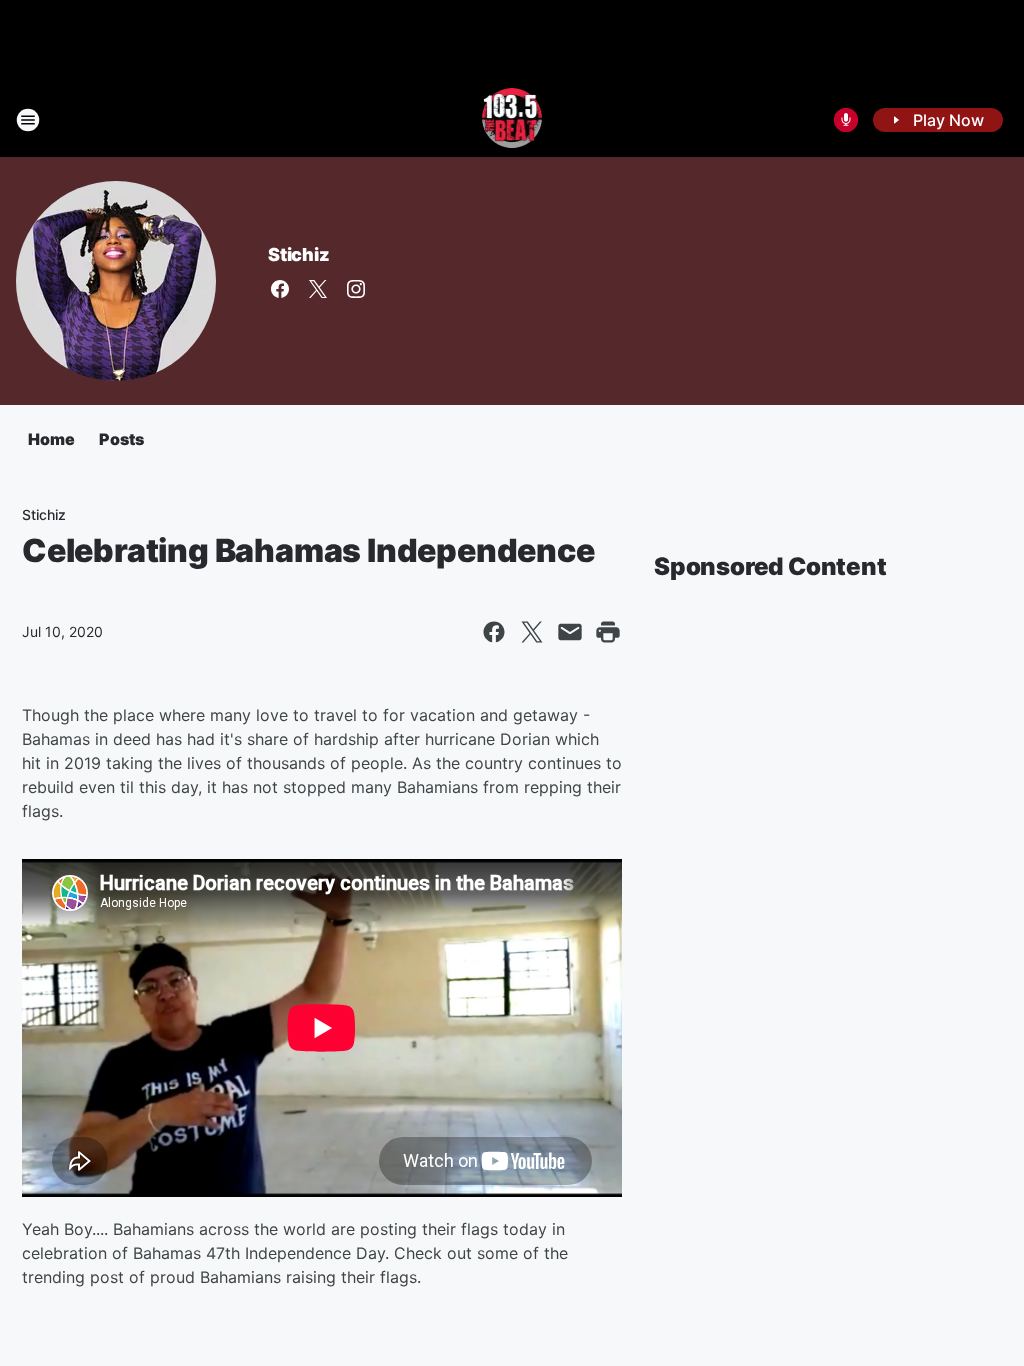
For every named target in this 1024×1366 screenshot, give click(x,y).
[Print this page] (608, 632)
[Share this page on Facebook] (494, 632)
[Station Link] (512, 120)
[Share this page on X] (532, 632)
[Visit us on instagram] (356, 289)
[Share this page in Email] (570, 632)
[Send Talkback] (846, 120)
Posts (121, 439)
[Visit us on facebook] (280, 289)
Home (51, 439)
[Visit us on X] (318, 289)
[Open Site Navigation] (28, 120)
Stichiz (299, 254)
